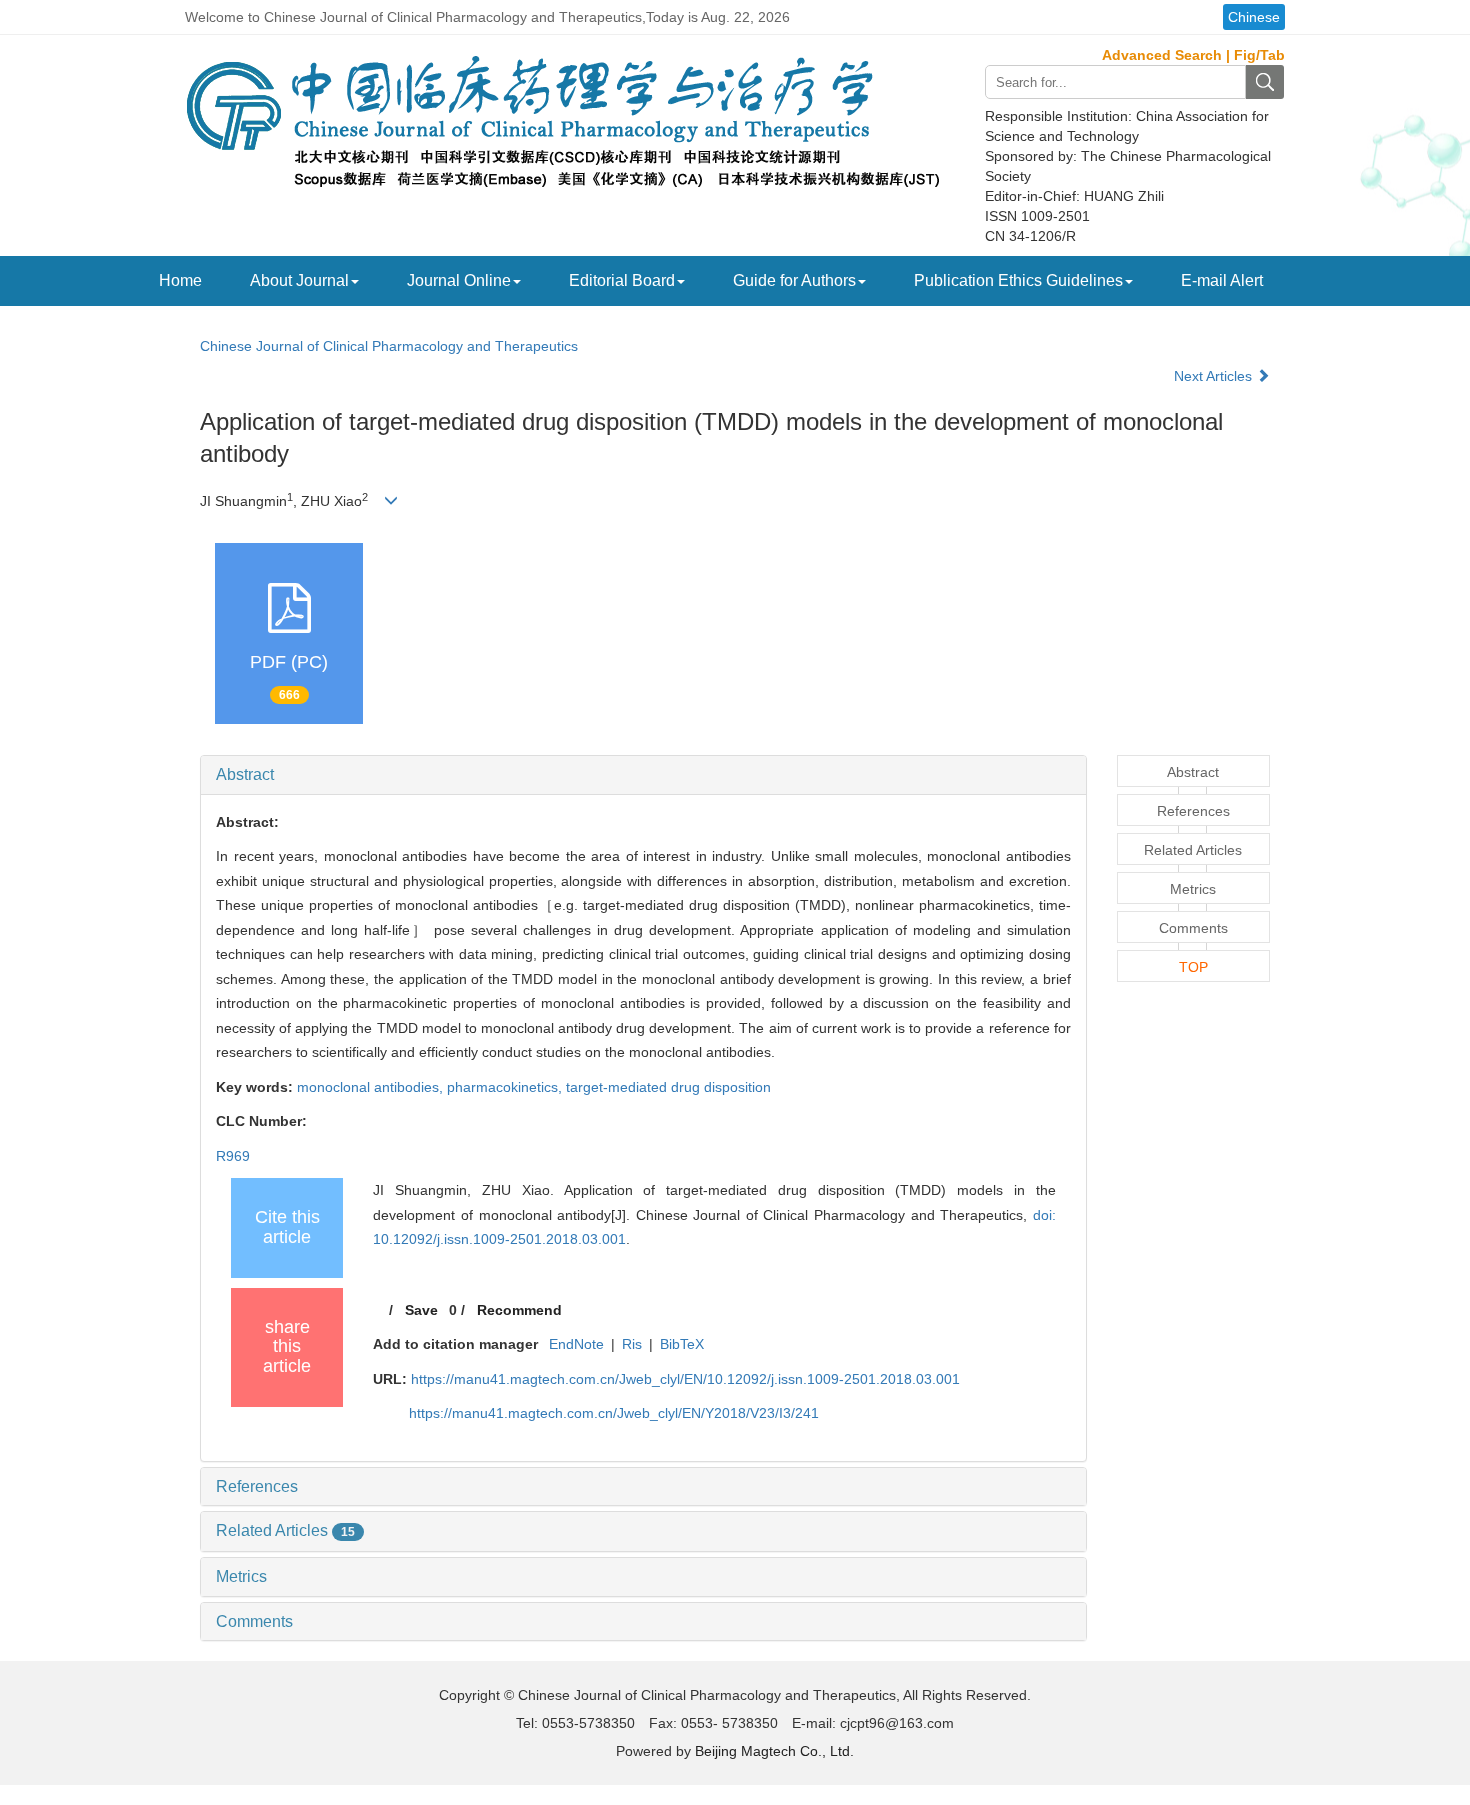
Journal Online (459, 280)
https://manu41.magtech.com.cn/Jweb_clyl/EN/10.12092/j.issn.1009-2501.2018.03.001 (685, 1379)
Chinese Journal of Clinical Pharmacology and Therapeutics (389, 346)
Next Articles (1215, 376)
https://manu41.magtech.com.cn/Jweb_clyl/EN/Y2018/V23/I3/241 (614, 1413)
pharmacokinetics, (506, 1087)
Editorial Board (622, 280)
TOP (1193, 967)
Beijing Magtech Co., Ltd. (774, 1751)
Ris (632, 1344)
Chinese (1254, 17)
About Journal (299, 280)
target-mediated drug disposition (668, 1087)
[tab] (643, 775)
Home (180, 280)
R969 (233, 1156)
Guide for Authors (794, 280)
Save (421, 1310)
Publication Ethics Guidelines (1018, 280)
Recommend (519, 1310)
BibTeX (682, 1344)
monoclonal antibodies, (372, 1087)
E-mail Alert (1222, 280)
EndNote (576, 1344)
